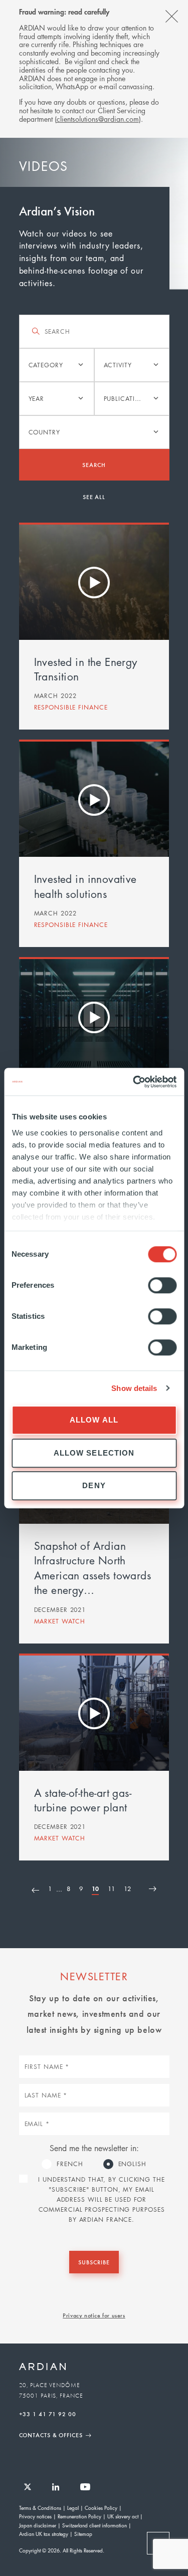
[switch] (162, 1285)
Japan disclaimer (38, 2525)
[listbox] (57, 365)
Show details (134, 1388)
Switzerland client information (95, 2525)
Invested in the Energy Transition (86, 669)
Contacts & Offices (51, 2435)
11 (111, 1889)
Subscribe (94, 2262)
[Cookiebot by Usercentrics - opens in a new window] (134, 1082)
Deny (94, 1485)
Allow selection (94, 1453)
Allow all (94, 1420)
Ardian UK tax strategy (44, 2534)
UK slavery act (123, 2516)
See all (94, 497)
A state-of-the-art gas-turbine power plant (83, 1800)
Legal (73, 2508)
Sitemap (83, 2534)
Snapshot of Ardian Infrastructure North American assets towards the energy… (93, 1568)
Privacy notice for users (94, 2315)
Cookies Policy (101, 2508)
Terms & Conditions (40, 2508)
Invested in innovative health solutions (85, 886)
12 (127, 1889)
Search (94, 464)
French (70, 2164)
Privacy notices (35, 2516)
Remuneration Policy (79, 2516)
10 (95, 1890)
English (132, 2164)
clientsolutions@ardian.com (98, 119)
